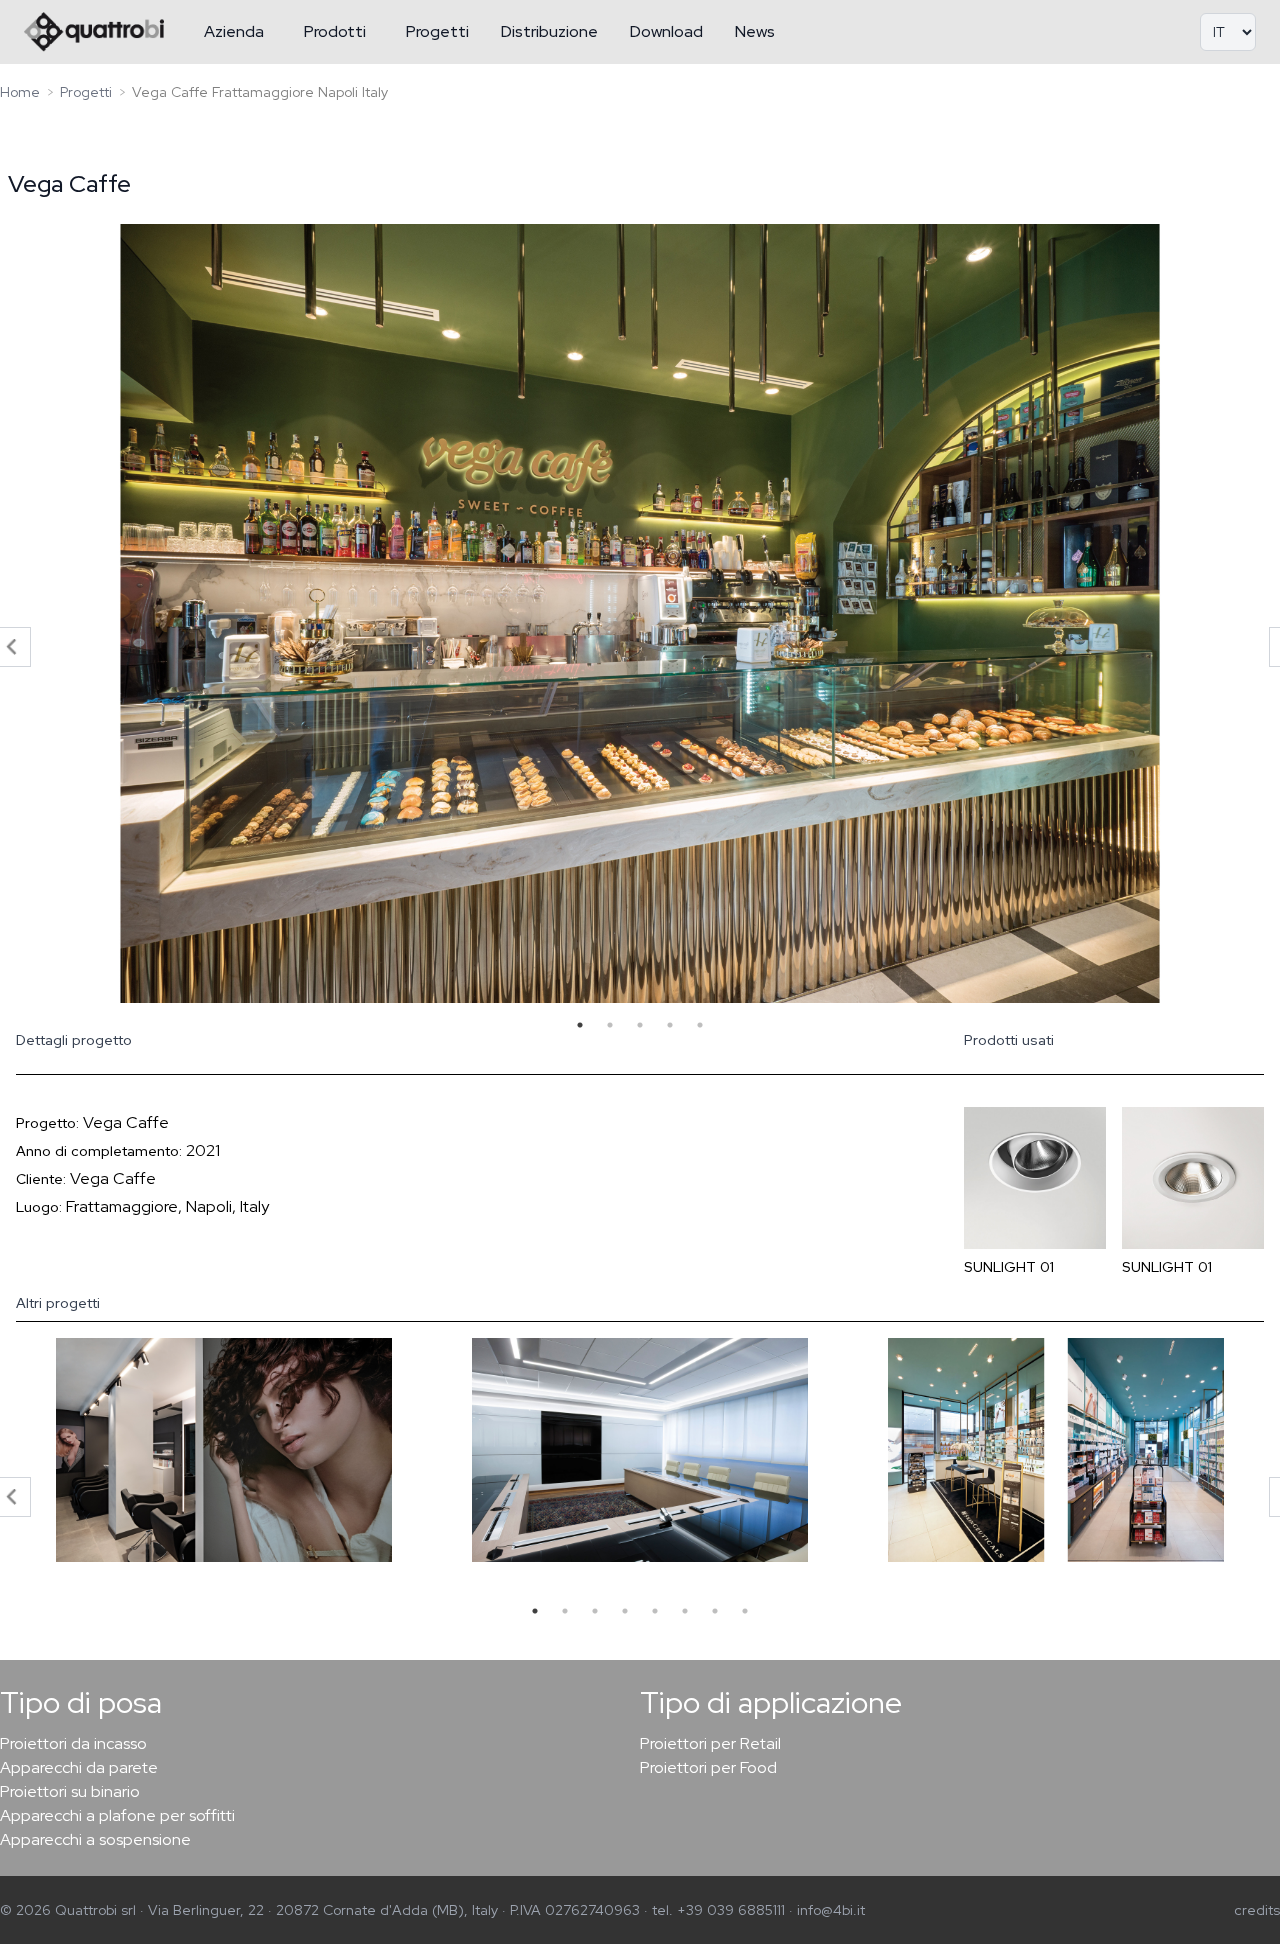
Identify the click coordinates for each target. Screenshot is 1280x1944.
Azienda (234, 31)
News (755, 31)
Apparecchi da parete (79, 1767)
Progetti (437, 31)
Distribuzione (549, 31)
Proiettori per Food (708, 1767)
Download (666, 31)
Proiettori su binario (70, 1791)
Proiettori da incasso (73, 1743)
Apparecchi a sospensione (95, 1839)
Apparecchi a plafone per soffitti (117, 1815)
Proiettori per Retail (710, 1743)
